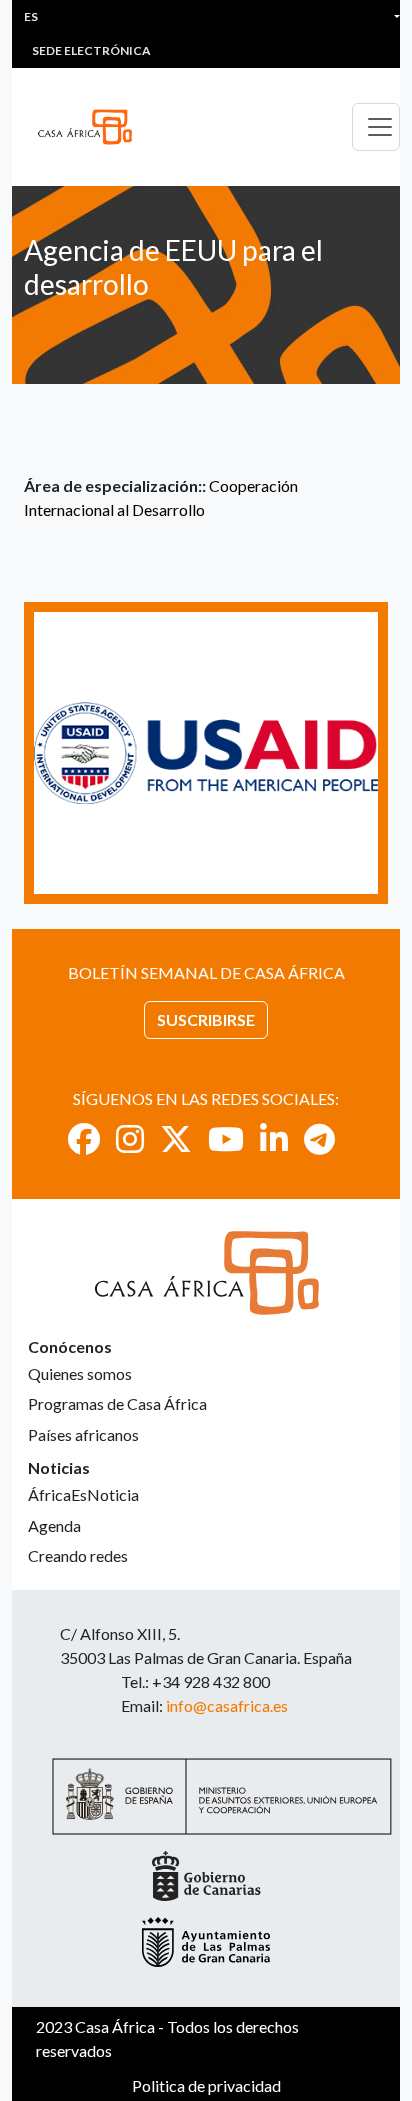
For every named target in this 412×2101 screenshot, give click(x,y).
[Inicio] (93, 127)
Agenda (54, 1525)
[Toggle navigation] (376, 127)
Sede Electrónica (91, 50)
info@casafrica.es (227, 1705)
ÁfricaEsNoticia (83, 1494)
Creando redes (78, 1555)
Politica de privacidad (206, 2085)
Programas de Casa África (117, 1403)
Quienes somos (80, 1373)
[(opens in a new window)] (84, 1138)
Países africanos (83, 1434)
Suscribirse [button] (206, 1019)
